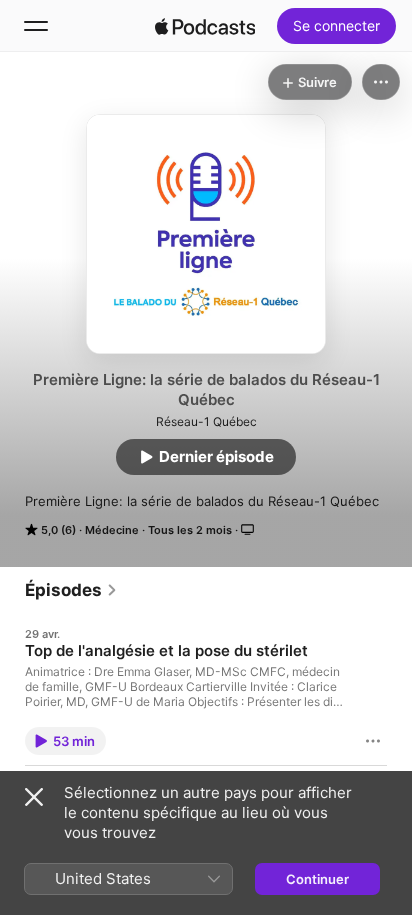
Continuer (317, 879)
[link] (71, 590)
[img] (205, 26)
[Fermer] (34, 797)
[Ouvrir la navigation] (36, 26)
